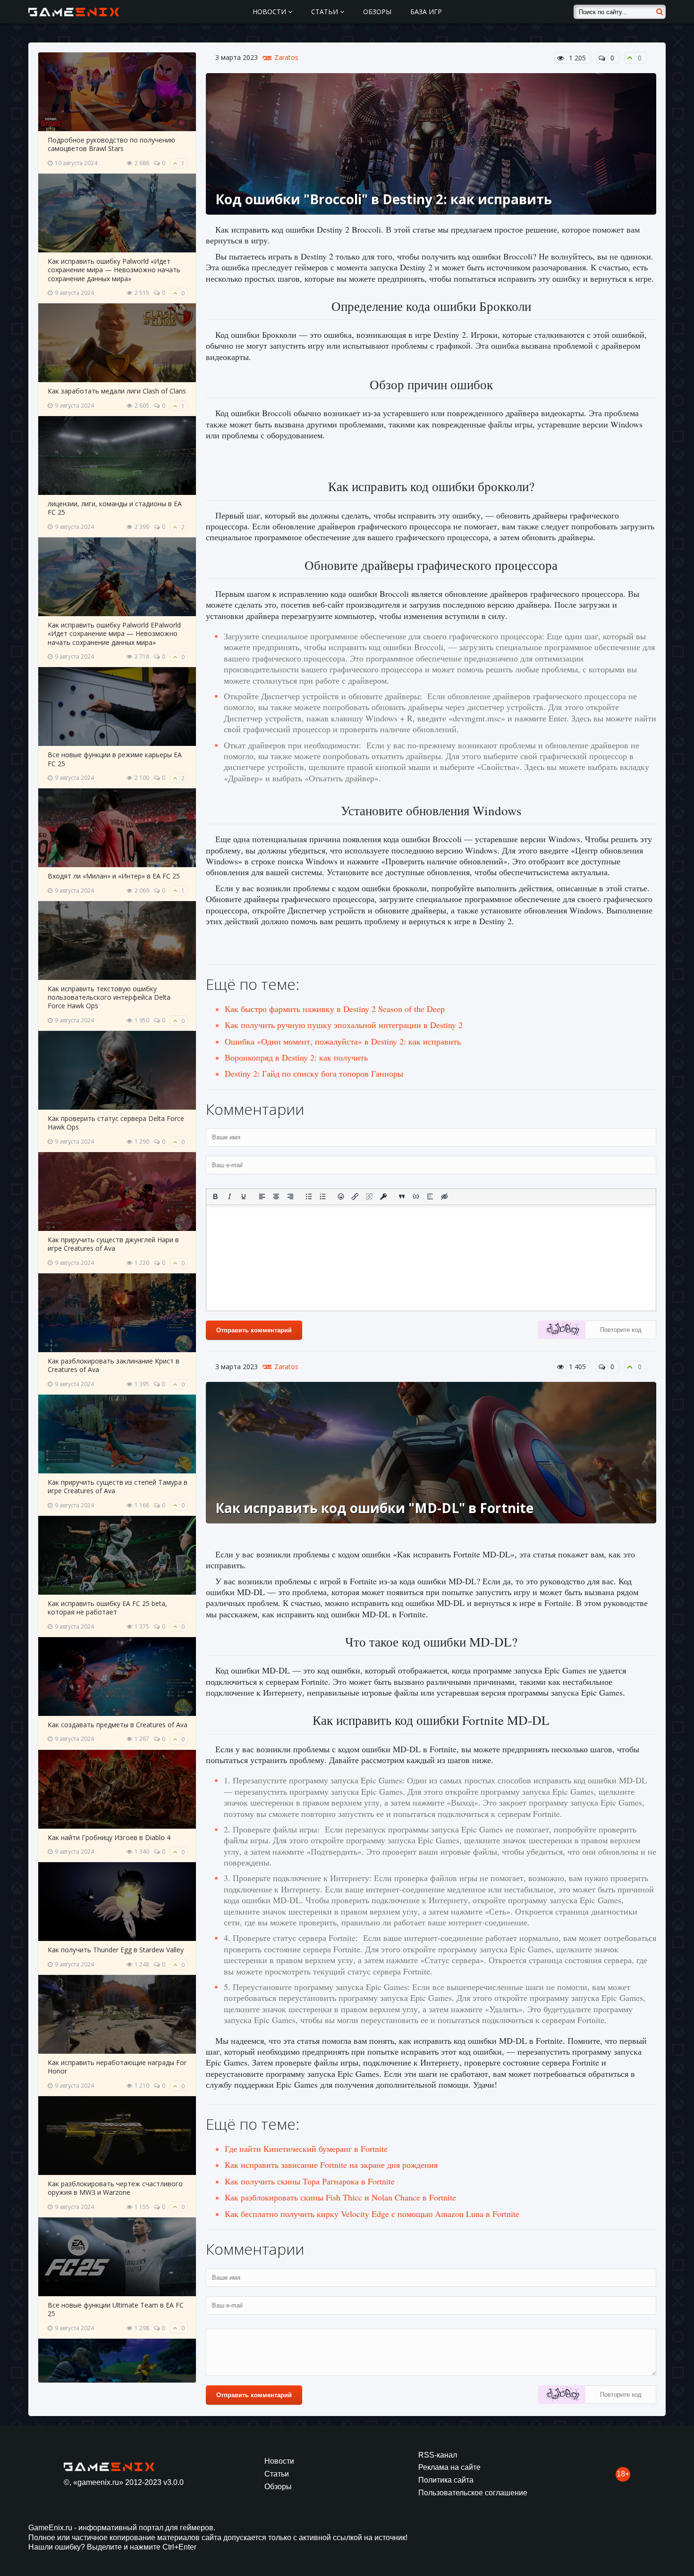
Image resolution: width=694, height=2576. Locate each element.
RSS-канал (438, 2455)
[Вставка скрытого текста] (444, 1196)
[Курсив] (229, 1196)
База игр (426, 12)
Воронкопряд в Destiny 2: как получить (296, 1057)
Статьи (326, 12)
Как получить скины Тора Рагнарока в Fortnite (310, 2181)
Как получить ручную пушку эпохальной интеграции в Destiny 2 (344, 1025)
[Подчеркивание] (244, 1196)
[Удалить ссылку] (369, 1196)
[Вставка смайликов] (341, 1196)
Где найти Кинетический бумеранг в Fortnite (306, 2149)
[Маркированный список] (309, 1196)
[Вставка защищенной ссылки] (383, 1196)
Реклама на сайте (449, 2467)
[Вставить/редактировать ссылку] (355, 1196)
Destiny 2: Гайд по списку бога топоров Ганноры (314, 1073)
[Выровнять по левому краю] (262, 1196)
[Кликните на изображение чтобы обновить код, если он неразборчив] (562, 1331)
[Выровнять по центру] (276, 1196)
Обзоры (377, 12)
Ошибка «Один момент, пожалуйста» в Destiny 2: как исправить (343, 1041)
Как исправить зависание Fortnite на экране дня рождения (331, 2165)
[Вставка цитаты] (402, 1196)
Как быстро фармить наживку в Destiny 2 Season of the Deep (335, 1009)
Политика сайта (446, 2480)
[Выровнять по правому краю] (290, 1196)
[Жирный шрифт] (215, 1196)
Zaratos (286, 58)
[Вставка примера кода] (416, 1196)
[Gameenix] (74, 12)
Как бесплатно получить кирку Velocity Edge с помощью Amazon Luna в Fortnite (372, 2214)
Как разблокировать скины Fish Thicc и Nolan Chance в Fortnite (340, 2197)
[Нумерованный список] (323, 1196)
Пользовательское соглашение (473, 2493)
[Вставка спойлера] (430, 1196)
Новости (270, 12)
